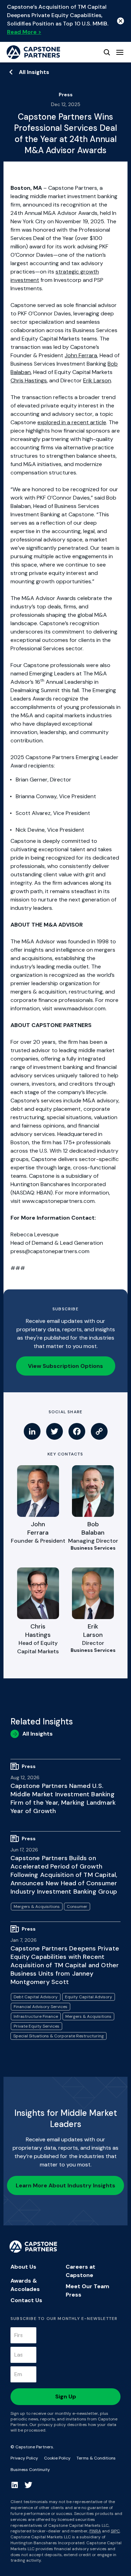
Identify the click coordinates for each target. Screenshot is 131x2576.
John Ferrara (81, 355)
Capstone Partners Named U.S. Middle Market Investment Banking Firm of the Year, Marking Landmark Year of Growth (63, 1798)
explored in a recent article (72, 422)
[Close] (121, 21)
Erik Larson (97, 380)
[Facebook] (77, 1431)
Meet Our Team (88, 2286)
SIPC (115, 2531)
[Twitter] (54, 1431)
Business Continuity (30, 2470)
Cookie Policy (57, 2458)
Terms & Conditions (96, 2458)
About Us (23, 2267)
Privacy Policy (24, 2458)
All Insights (34, 72)
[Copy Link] (99, 1431)
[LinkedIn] (32, 1431)
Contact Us (26, 2300)
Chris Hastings (29, 380)
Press (74, 2295)
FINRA (95, 2531)
